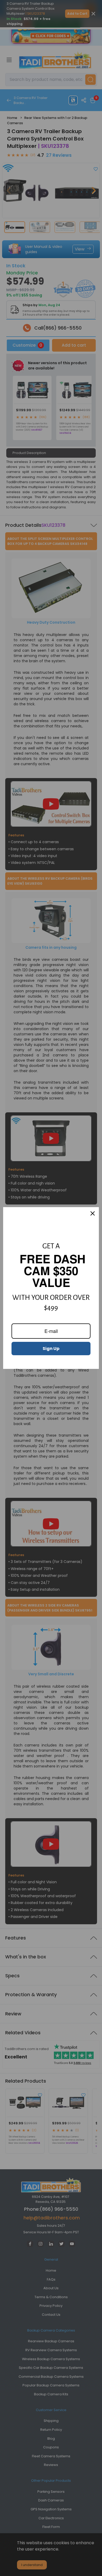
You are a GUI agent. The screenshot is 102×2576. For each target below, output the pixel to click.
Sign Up (51, 1349)
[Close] (93, 1213)
